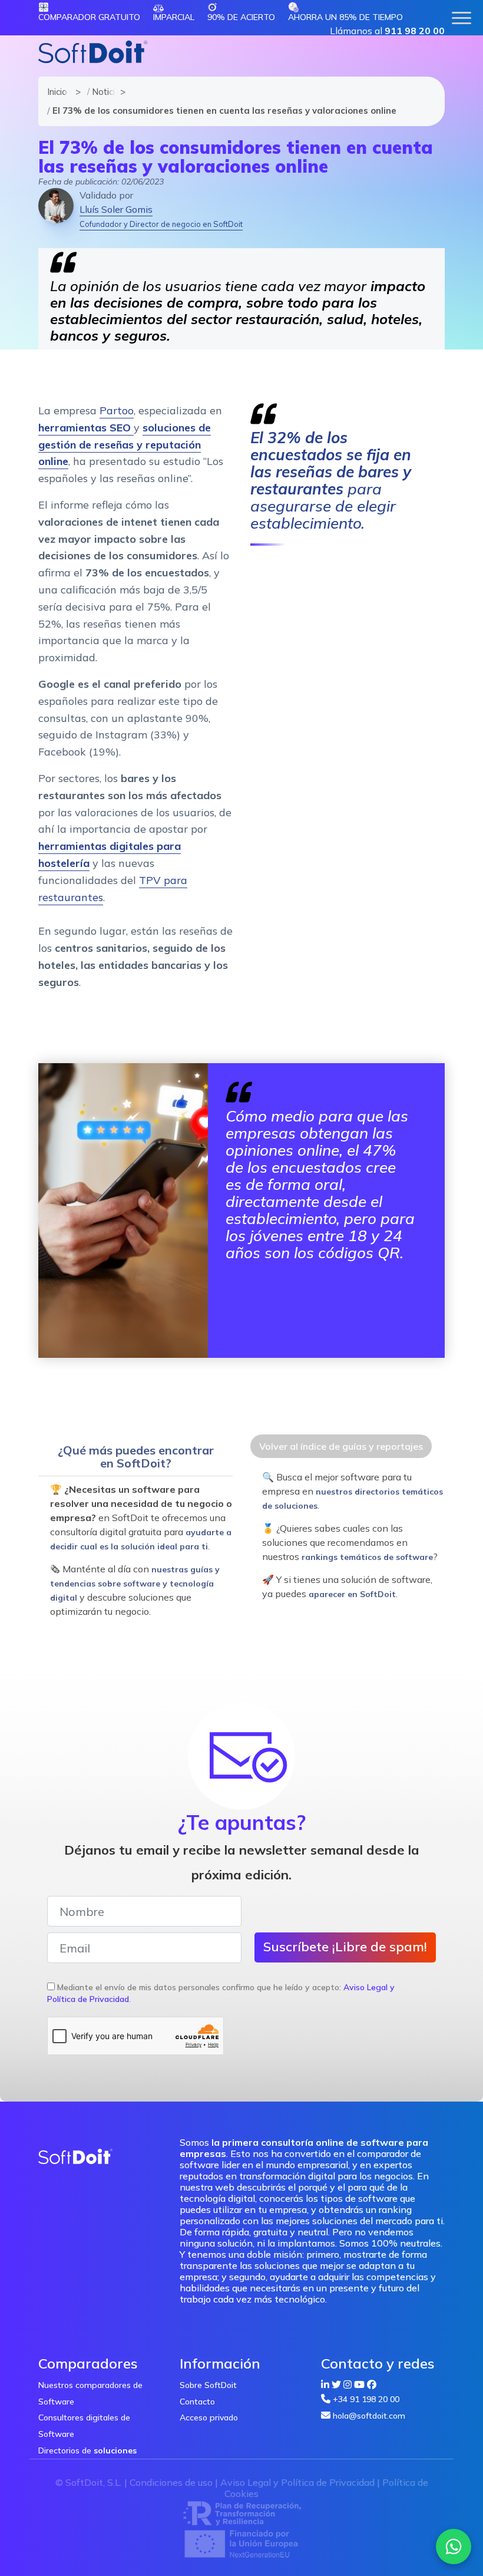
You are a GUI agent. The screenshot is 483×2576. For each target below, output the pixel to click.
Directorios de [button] (87, 2450)
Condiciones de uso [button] (171, 2482)
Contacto (197, 2402)
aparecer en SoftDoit (352, 1594)
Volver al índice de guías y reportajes (341, 1446)
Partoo (117, 410)
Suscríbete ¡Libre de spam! (345, 1947)
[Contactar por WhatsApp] (454, 2547)
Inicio (56, 92)
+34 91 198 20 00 (366, 2399)
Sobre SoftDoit (208, 2385)
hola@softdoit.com (369, 2416)
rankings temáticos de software (367, 1557)
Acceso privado (209, 2417)
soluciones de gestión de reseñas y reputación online (125, 445)
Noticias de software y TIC (101, 92)
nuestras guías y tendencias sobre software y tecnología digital (135, 1584)
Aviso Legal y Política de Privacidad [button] (297, 2482)
